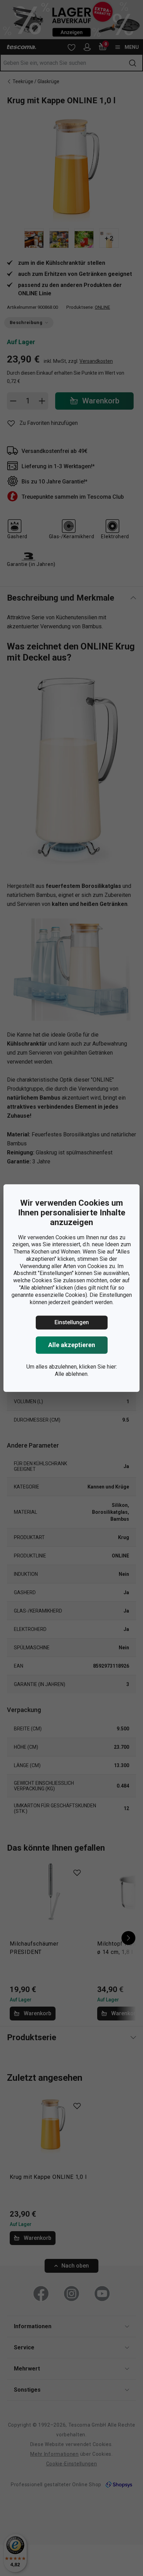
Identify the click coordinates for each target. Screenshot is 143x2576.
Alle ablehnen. (72, 1374)
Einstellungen (72, 1323)
